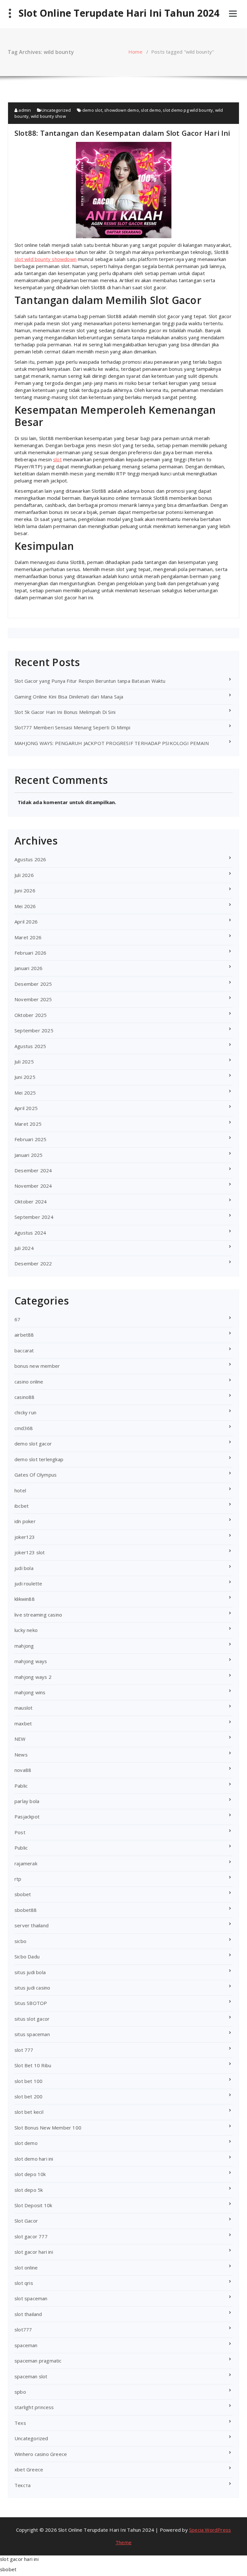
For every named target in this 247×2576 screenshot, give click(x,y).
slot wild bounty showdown (46, 259)
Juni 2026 (25, 890)
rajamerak (26, 1863)
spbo (20, 2392)
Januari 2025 (28, 1155)
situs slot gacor (32, 2019)
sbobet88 (26, 1910)
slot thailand (28, 2314)
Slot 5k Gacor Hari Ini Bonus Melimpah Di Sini (65, 712)
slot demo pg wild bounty (188, 110)
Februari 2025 (31, 1139)
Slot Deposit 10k (33, 2205)
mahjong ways (31, 1661)
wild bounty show (48, 116)
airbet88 (24, 1335)
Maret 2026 (28, 937)
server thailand (32, 1925)
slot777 (23, 2329)
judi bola (24, 1568)
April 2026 (26, 922)
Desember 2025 (33, 984)
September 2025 (34, 1030)
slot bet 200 (28, 2096)
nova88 (23, 1770)
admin (24, 110)
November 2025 (33, 999)
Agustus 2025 (30, 1046)
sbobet (23, 1894)
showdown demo (122, 110)
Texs (20, 2423)
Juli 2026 (24, 875)
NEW (20, 1739)
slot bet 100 (28, 2081)
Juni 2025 (25, 1077)
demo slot (92, 110)
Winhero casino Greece (41, 2454)
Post (20, 1832)
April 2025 (26, 1108)
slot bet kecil (29, 2112)
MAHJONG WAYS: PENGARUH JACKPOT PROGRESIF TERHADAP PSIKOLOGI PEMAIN (112, 743)
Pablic (21, 1786)
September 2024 (34, 1217)
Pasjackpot (27, 1817)
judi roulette (28, 1583)
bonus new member (37, 1366)
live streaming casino (38, 1615)
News (21, 1755)
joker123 (25, 1537)
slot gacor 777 (31, 2236)
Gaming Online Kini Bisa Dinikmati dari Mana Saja (69, 697)
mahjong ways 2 (33, 1677)
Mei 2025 (25, 1093)
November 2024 (33, 1186)
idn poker (25, 1521)
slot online (26, 2268)
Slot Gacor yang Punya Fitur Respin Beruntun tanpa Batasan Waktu (90, 681)
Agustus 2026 (30, 859)
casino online (29, 1382)
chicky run (25, 1412)
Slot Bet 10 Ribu (33, 2065)
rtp (18, 1879)
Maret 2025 (28, 1124)
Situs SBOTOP (31, 2003)
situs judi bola (30, 1972)
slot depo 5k (29, 2190)
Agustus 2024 (30, 1233)
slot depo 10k (30, 2174)
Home (135, 52)
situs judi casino (32, 1988)
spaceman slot (31, 2376)
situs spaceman (32, 2034)
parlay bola (27, 1801)
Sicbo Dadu (27, 1956)
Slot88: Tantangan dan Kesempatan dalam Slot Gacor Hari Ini (122, 133)
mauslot (23, 1708)
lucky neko (26, 1630)
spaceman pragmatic (38, 2361)
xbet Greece (29, 2469)
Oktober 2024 (31, 1201)
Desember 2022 (33, 1263)
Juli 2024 (24, 1248)
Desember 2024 (33, 1170)
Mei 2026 (25, 906)
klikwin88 (25, 1599)
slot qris (24, 2283)
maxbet (23, 1723)
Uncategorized (56, 110)
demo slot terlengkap (39, 1459)
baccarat (24, 1350)
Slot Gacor (26, 2221)
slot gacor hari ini (34, 2252)
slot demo (151, 110)
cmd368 (24, 1428)
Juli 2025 (24, 1062)
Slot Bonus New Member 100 (48, 2128)
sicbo (20, 1941)
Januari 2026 (28, 968)
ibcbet (22, 1506)
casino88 (25, 1397)
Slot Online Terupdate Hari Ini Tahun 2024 (119, 13)
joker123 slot (30, 1552)
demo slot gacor (33, 1444)
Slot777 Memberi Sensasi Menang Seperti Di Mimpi (72, 727)
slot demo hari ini (34, 2159)
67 (17, 1319)
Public (21, 1848)
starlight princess (34, 2407)
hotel (20, 1490)
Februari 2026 (31, 953)
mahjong (24, 1646)
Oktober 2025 (31, 1015)
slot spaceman (31, 2298)
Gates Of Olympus (36, 1475)
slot (57, 459)
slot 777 (24, 2050)
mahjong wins (30, 1692)
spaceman (26, 2345)
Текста (23, 2485)
